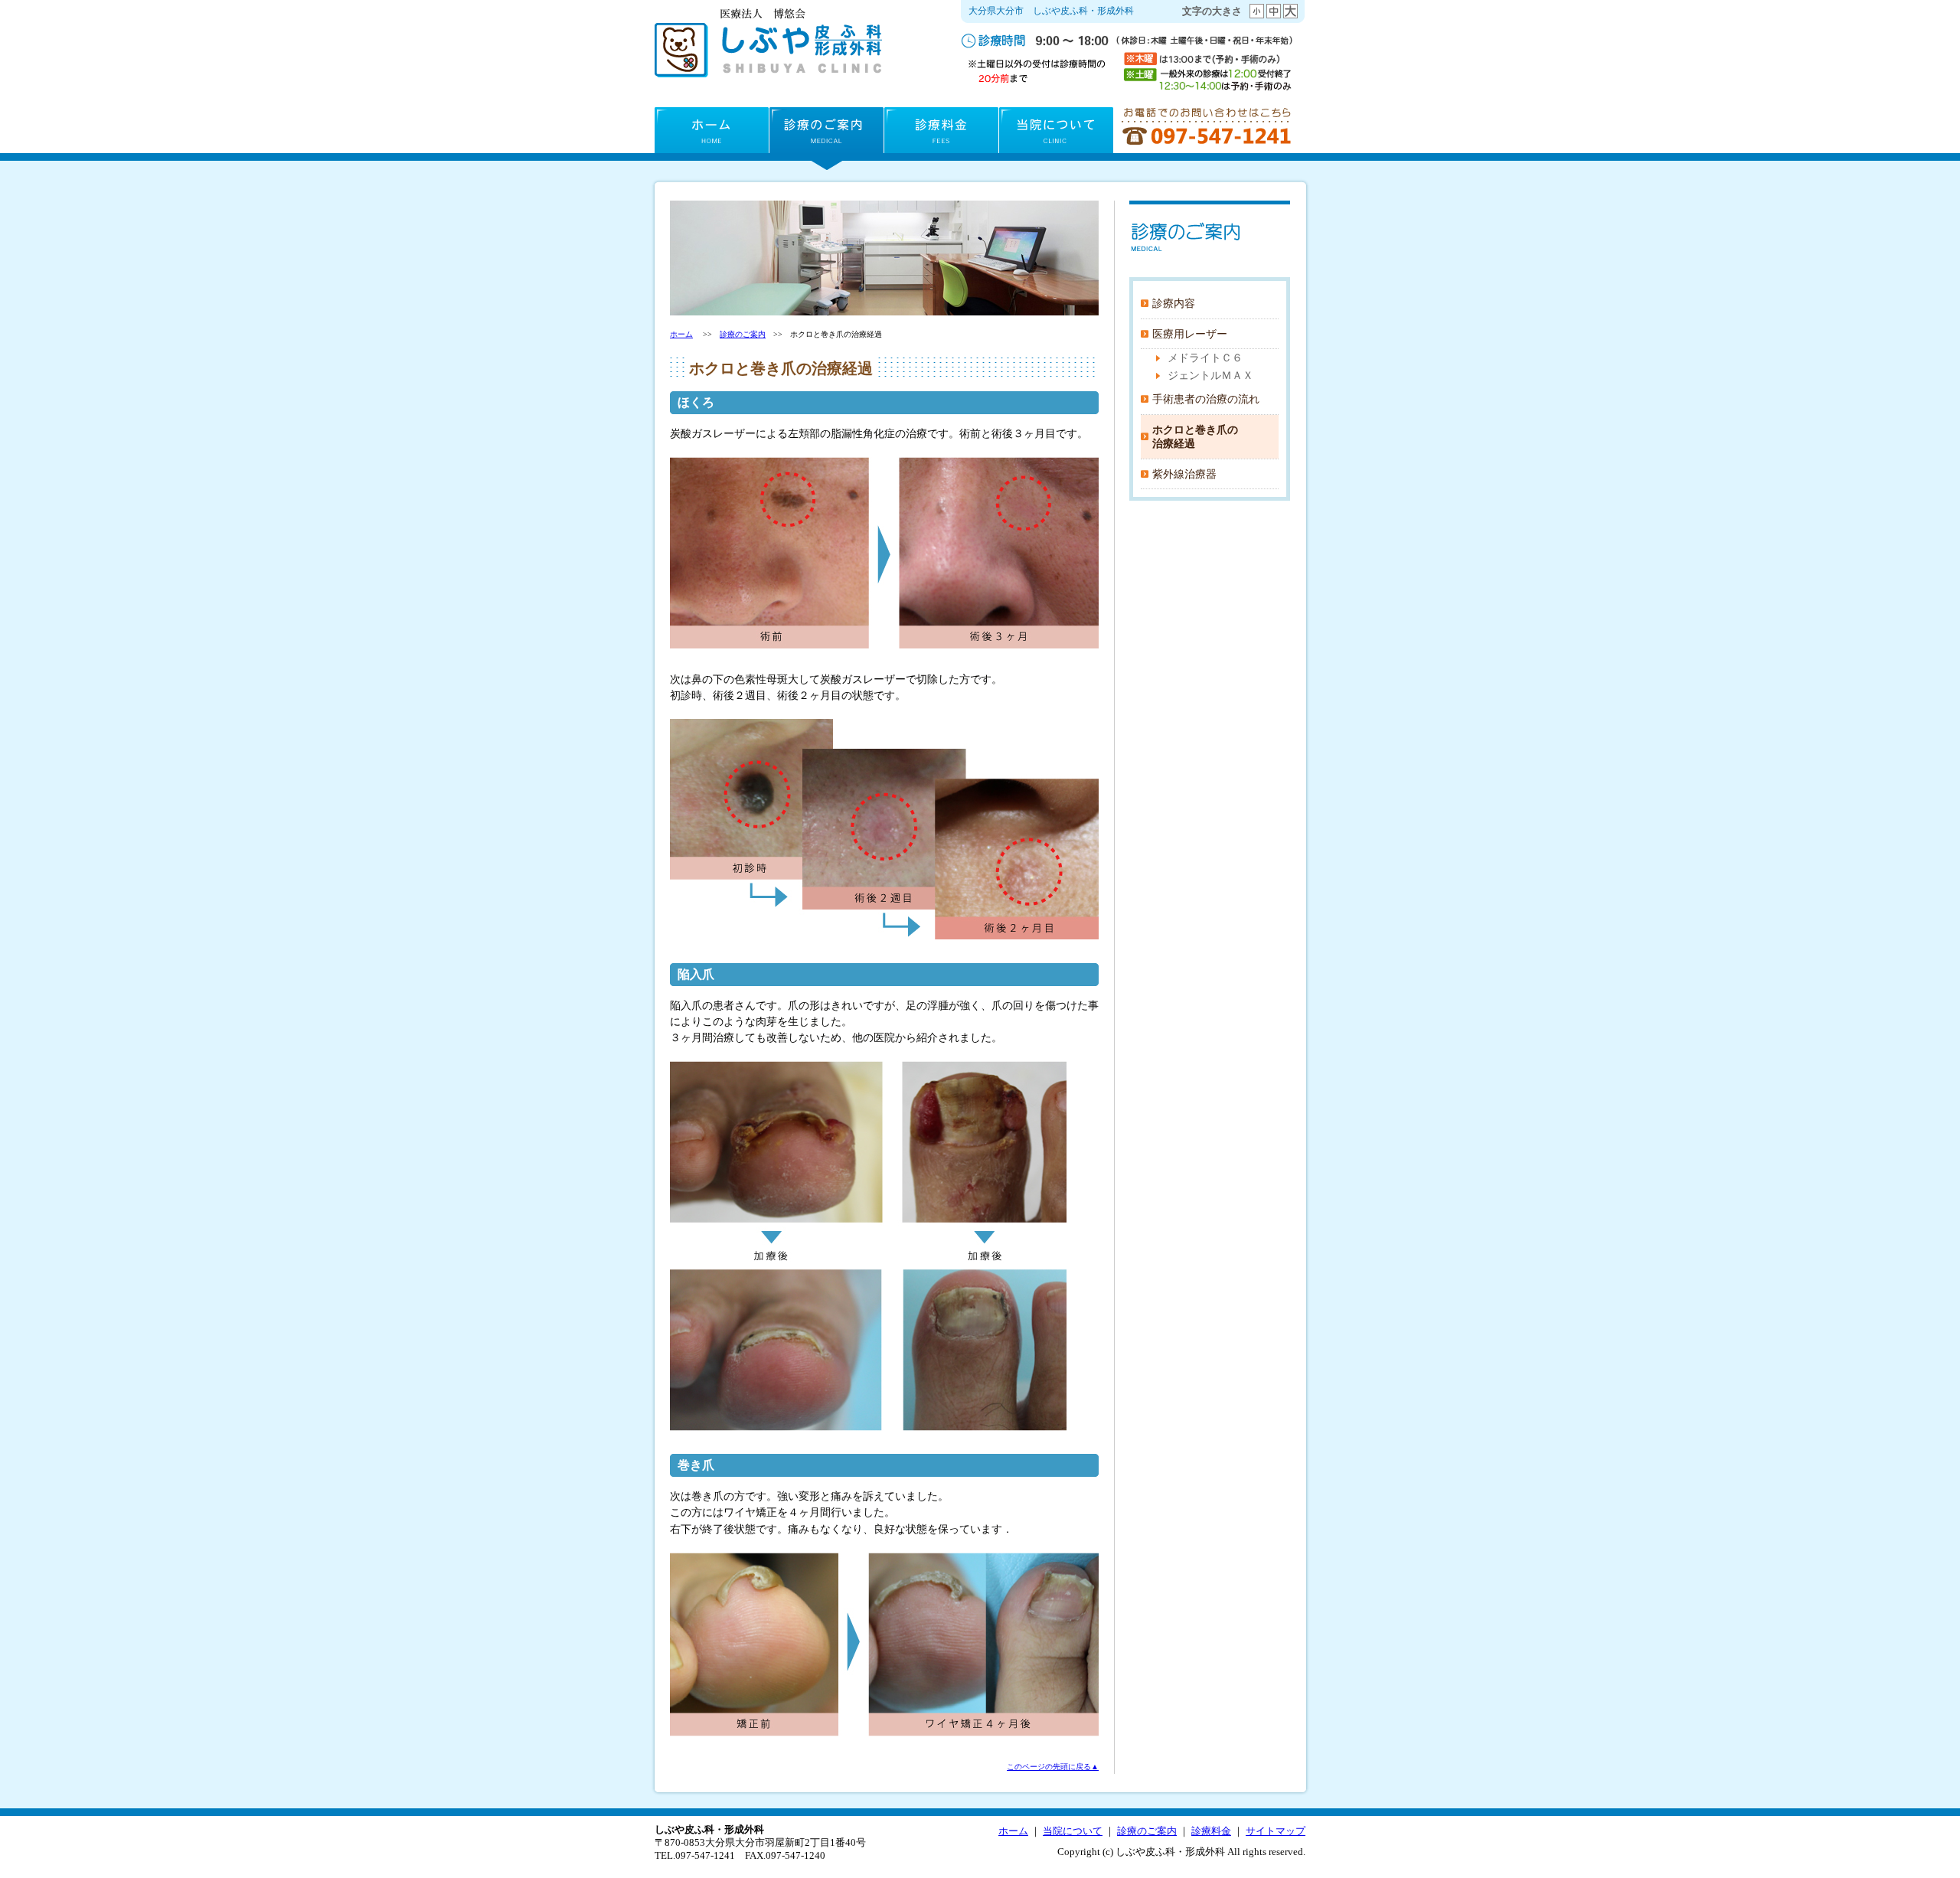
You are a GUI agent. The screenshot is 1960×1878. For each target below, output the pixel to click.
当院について (1056, 134)
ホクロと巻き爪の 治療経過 (1195, 437)
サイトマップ (1276, 1831)
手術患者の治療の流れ (1206, 399)
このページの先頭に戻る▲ (1053, 1767)
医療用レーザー (1190, 334)
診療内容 (1174, 303)
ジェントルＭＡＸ (1210, 375)
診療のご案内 (826, 134)
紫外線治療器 (1184, 474)
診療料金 (941, 134)
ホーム (712, 134)
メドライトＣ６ (1205, 358)
